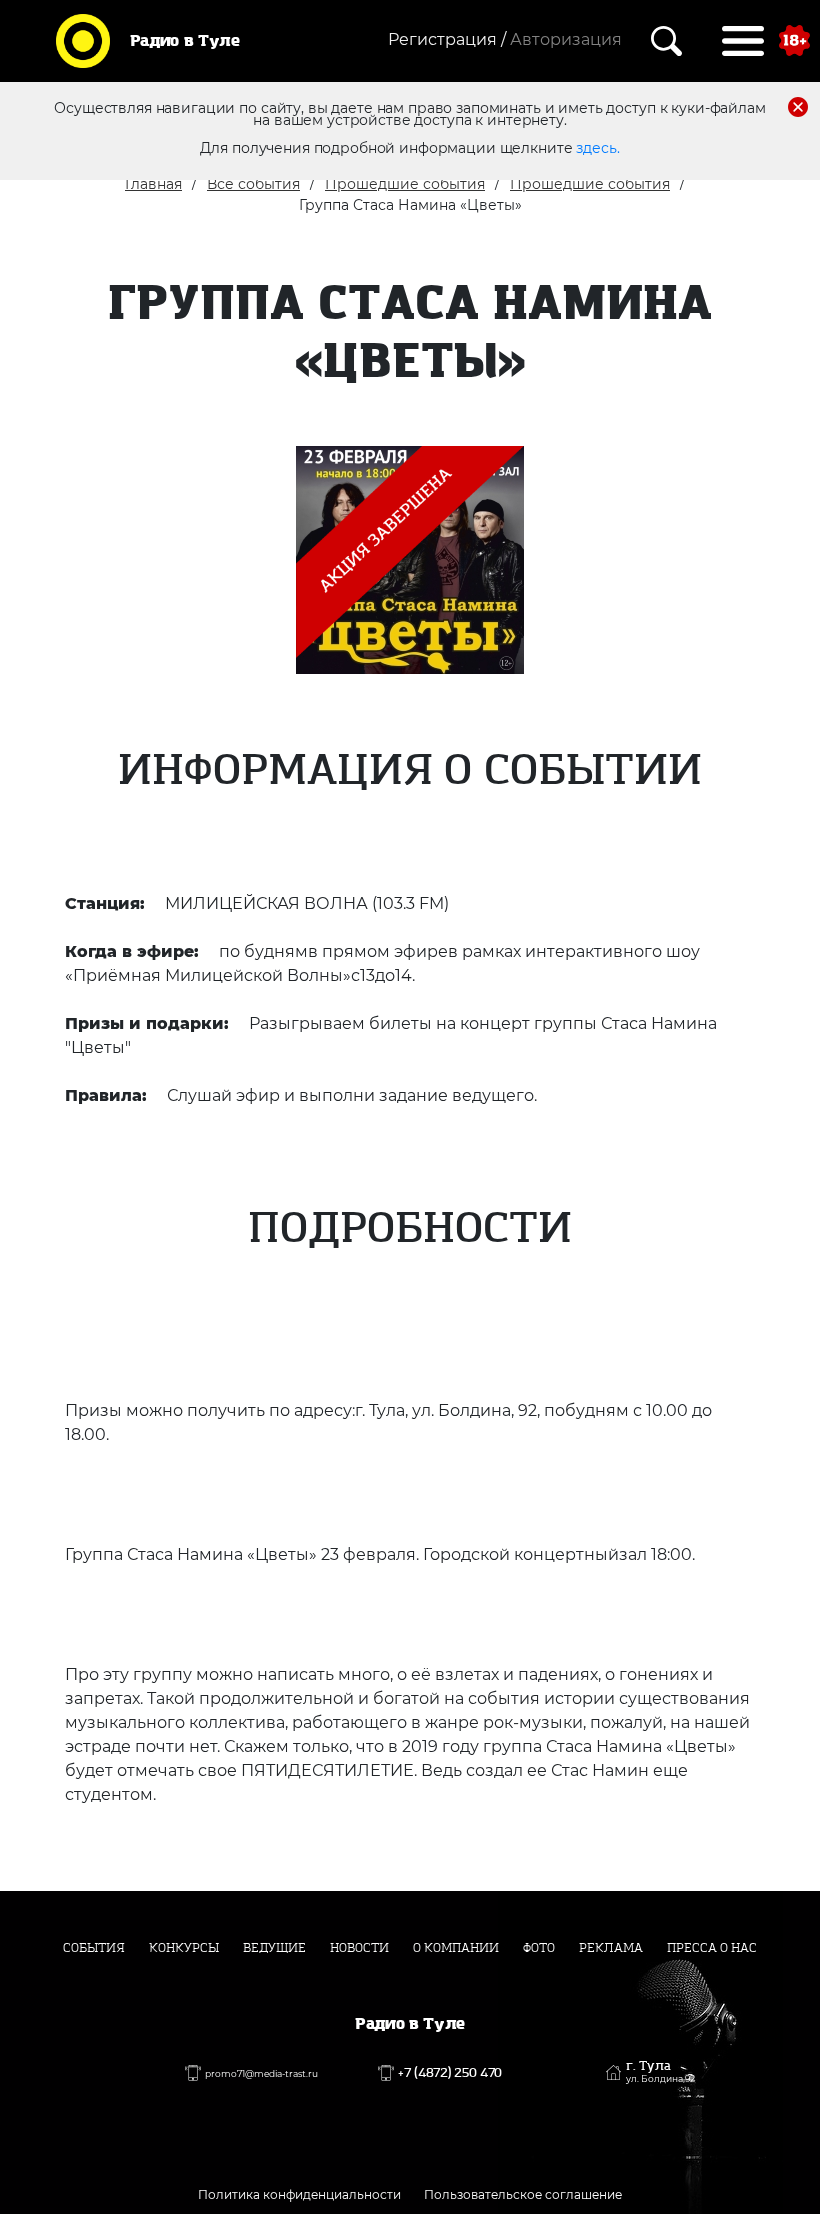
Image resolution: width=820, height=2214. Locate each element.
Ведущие (274, 1948)
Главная (153, 184)
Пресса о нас (712, 1948)
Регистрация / (447, 39)
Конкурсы (184, 1948)
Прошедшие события (405, 184)
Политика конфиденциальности (299, 2194)
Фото (539, 1948)
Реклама (611, 1948)
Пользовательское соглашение (523, 2194)
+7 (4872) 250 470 (450, 2073)
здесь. (597, 148)
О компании (456, 1948)
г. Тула (660, 2072)
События (94, 1948)
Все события (253, 184)
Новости (359, 1948)
